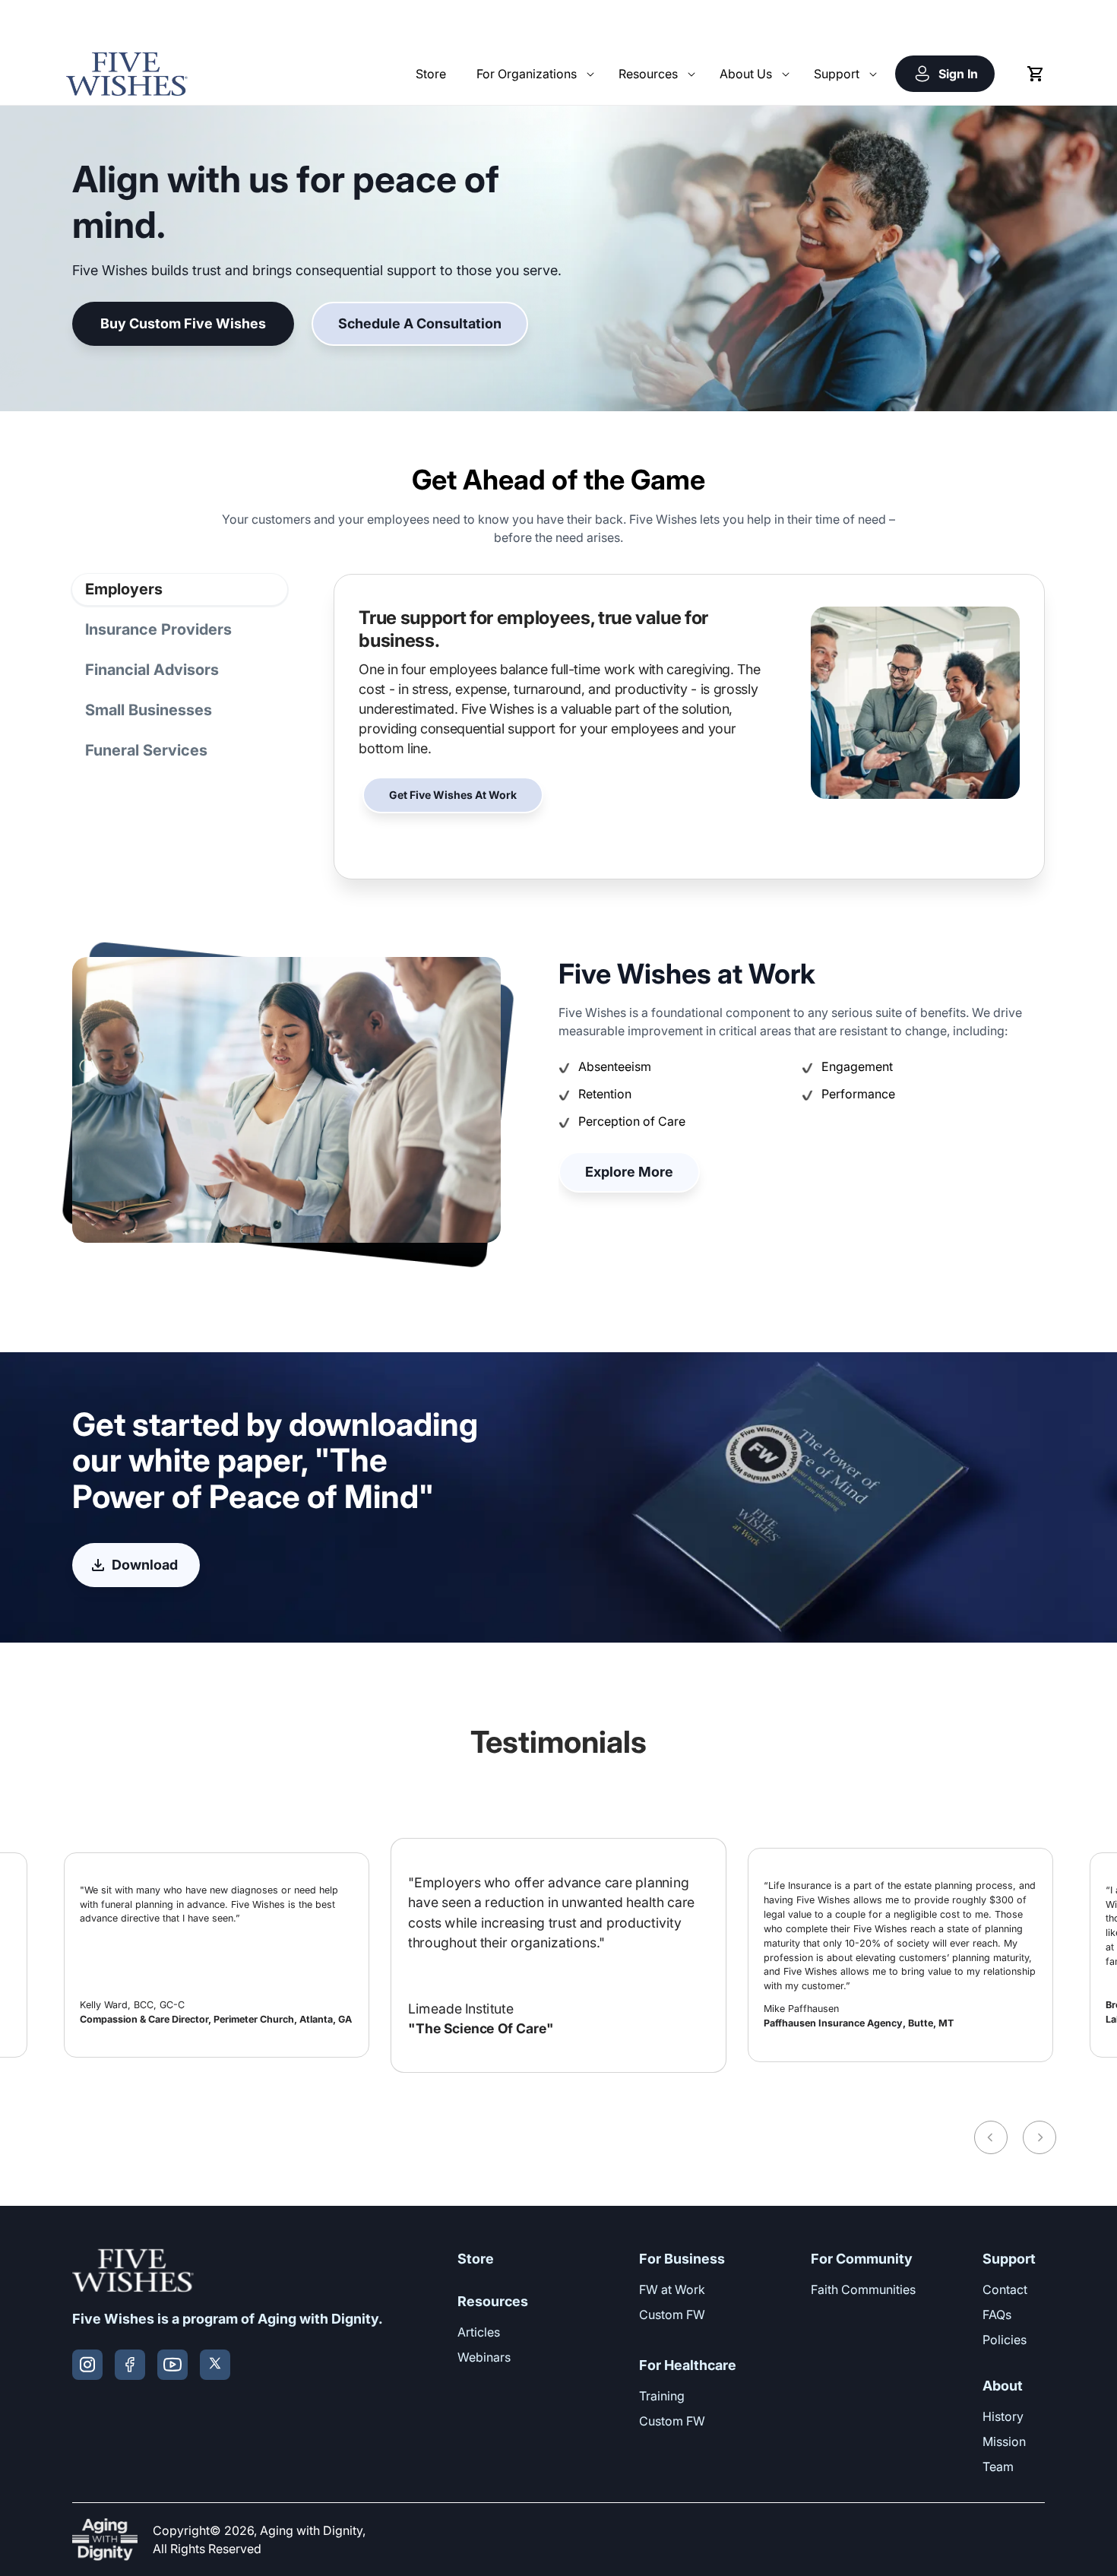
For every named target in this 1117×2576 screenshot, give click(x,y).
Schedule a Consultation (420, 323)
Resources (493, 2301)
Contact (1005, 2289)
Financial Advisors (152, 670)
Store (476, 2259)
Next (1039, 2137)
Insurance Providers (158, 629)
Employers (124, 589)
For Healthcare (688, 2365)
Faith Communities (863, 2289)
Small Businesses (149, 710)
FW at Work (672, 2289)
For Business (682, 2259)
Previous (991, 2137)
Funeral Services (146, 750)
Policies (1005, 2340)
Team (998, 2467)
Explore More (629, 1172)
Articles (479, 2332)
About (1003, 2386)
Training (662, 2396)
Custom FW (672, 2315)
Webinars (484, 2357)
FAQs (997, 2315)
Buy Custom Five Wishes (183, 323)
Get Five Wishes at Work (453, 795)
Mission (1004, 2441)
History (1003, 2416)
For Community (862, 2259)
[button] (532, 74)
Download (145, 1565)
